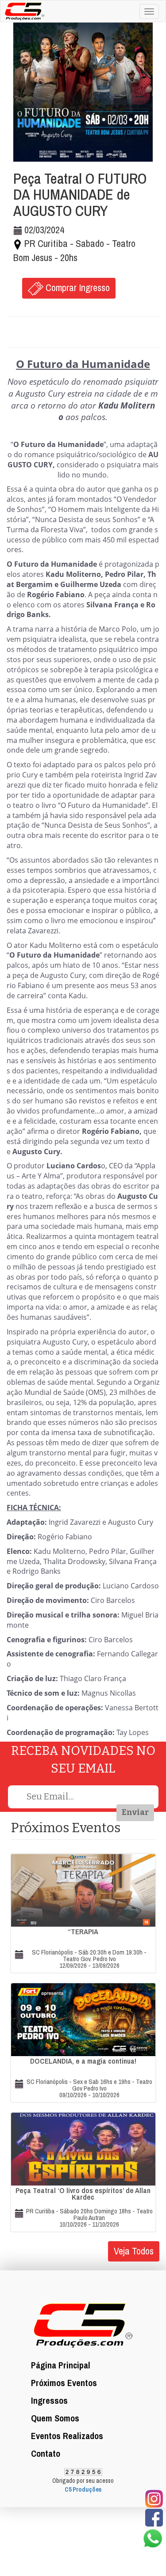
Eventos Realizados (67, 2436)
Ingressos (49, 2400)
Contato (46, 2453)
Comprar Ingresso (77, 288)
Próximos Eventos (64, 2383)
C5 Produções (83, 2489)
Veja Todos (134, 2251)
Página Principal (61, 2365)
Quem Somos (55, 2418)
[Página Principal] (22, 10)
